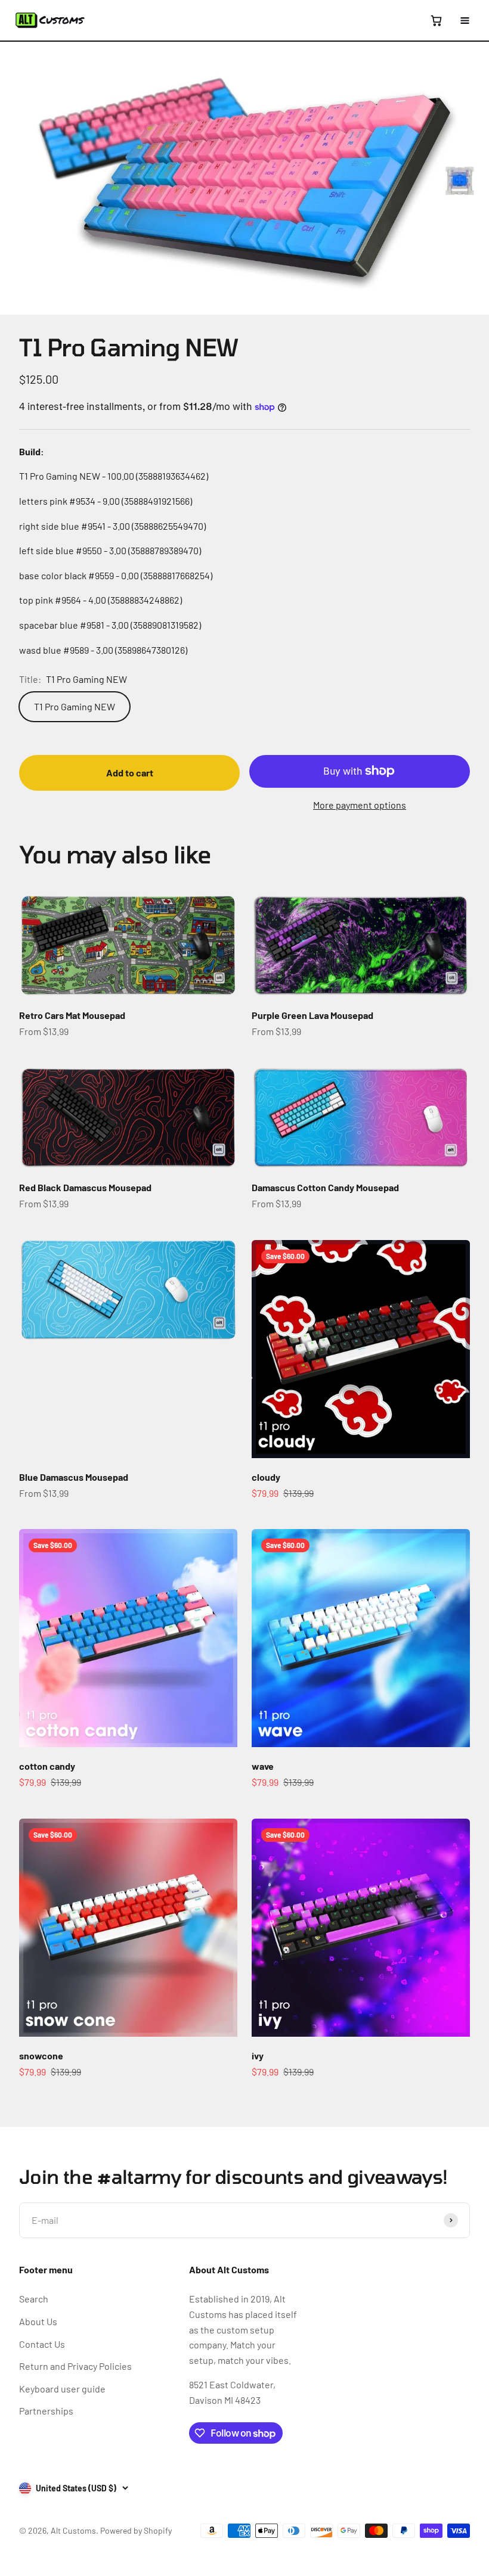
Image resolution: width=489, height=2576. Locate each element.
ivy (258, 2055)
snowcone (41, 2055)
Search (34, 2299)
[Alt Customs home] (50, 20)
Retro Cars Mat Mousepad (72, 1015)
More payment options (360, 805)
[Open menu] (465, 20)
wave (263, 1766)
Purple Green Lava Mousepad (312, 1015)
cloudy (266, 1477)
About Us (38, 2321)
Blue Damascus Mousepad (74, 1477)
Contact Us (42, 2344)
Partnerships (46, 2411)
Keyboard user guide (62, 2389)
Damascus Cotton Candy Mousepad (325, 1187)
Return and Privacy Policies (75, 2366)
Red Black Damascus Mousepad (85, 1187)
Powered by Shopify (136, 2530)
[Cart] (436, 20)
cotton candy (47, 1766)
